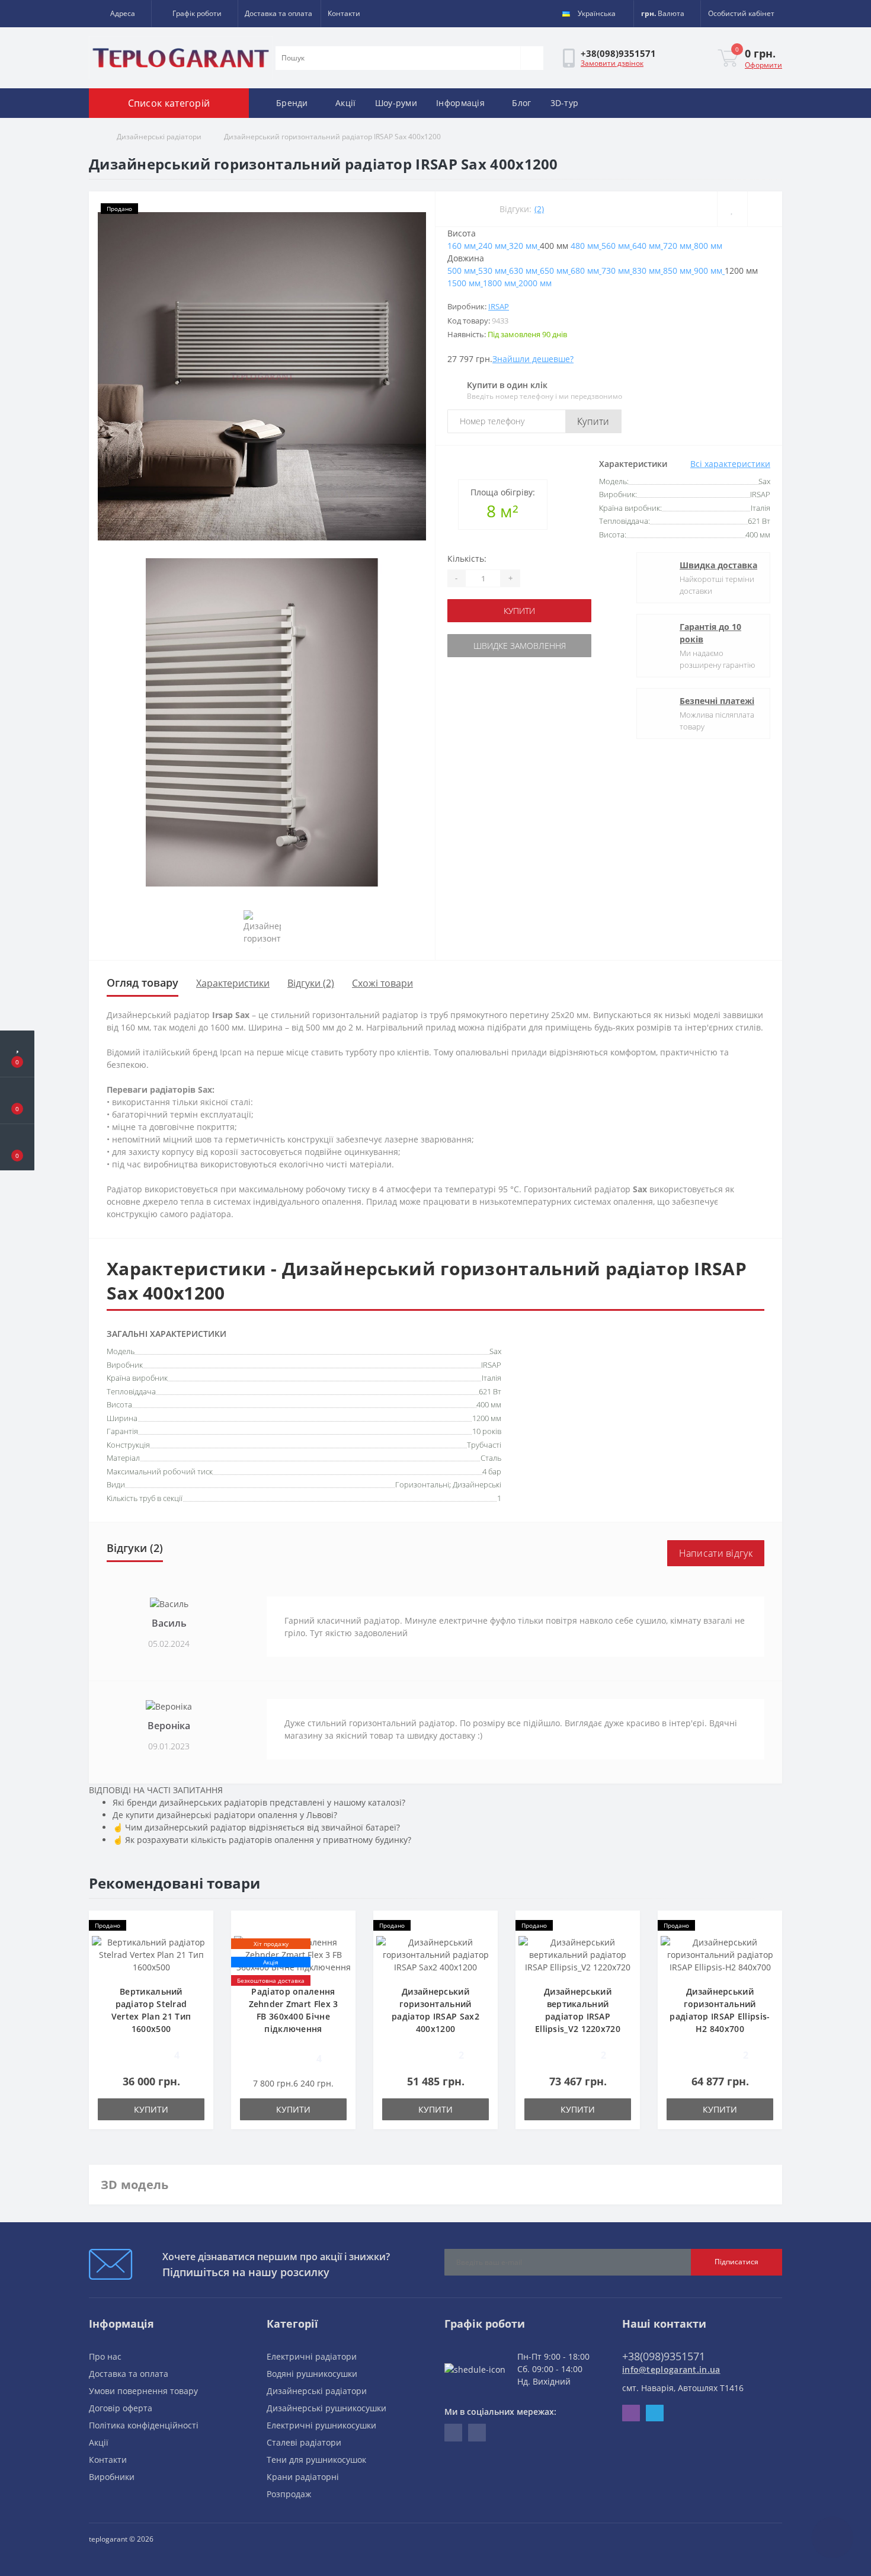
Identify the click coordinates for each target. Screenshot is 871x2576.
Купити (593, 421)
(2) (539, 209)
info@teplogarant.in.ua (671, 2369)
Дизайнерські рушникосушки (326, 2408)
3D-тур (565, 103)
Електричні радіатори (312, 2356)
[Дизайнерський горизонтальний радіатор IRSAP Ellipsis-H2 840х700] (720, 1953)
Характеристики (233, 983)
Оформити (763, 65)
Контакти (344, 13)
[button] (120, 14)
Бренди (292, 103)
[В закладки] (732, 209)
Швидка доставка (718, 565)
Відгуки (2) (311, 983)
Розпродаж (289, 2494)
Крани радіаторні (303, 2477)
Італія (491, 1378)
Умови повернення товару (143, 2391)
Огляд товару (143, 983)
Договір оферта (121, 2408)
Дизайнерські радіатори (159, 137)
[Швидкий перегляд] (200, 1960)
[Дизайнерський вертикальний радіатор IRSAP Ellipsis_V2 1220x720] (578, 1953)
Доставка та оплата (278, 13)
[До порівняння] (765, 209)
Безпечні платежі (717, 701)
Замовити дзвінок (612, 63)
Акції (346, 103)
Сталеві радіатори (304, 2442)
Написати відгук (716, 1553)
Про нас (105, 2356)
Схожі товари (382, 983)
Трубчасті (484, 1445)
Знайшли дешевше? (533, 359)
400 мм (489, 1404)
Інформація (460, 103)
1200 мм (487, 1418)
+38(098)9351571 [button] (664, 2356)
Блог (521, 103)
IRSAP (499, 306)
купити (519, 611)
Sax (495, 1351)
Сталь (491, 1458)
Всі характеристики (730, 464)
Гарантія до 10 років (710, 633)
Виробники (112, 2477)
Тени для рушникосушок (316, 2460)
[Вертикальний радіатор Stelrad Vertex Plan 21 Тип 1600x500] (151, 1953)
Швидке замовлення (520, 646)
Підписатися (736, 2262)
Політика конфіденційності (144, 2425)
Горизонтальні (422, 1484)
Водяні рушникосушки (312, 2374)
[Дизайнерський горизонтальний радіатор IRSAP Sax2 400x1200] (435, 1953)
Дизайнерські (477, 1484)
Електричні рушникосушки (321, 2425)
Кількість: (467, 559)
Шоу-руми (396, 103)
